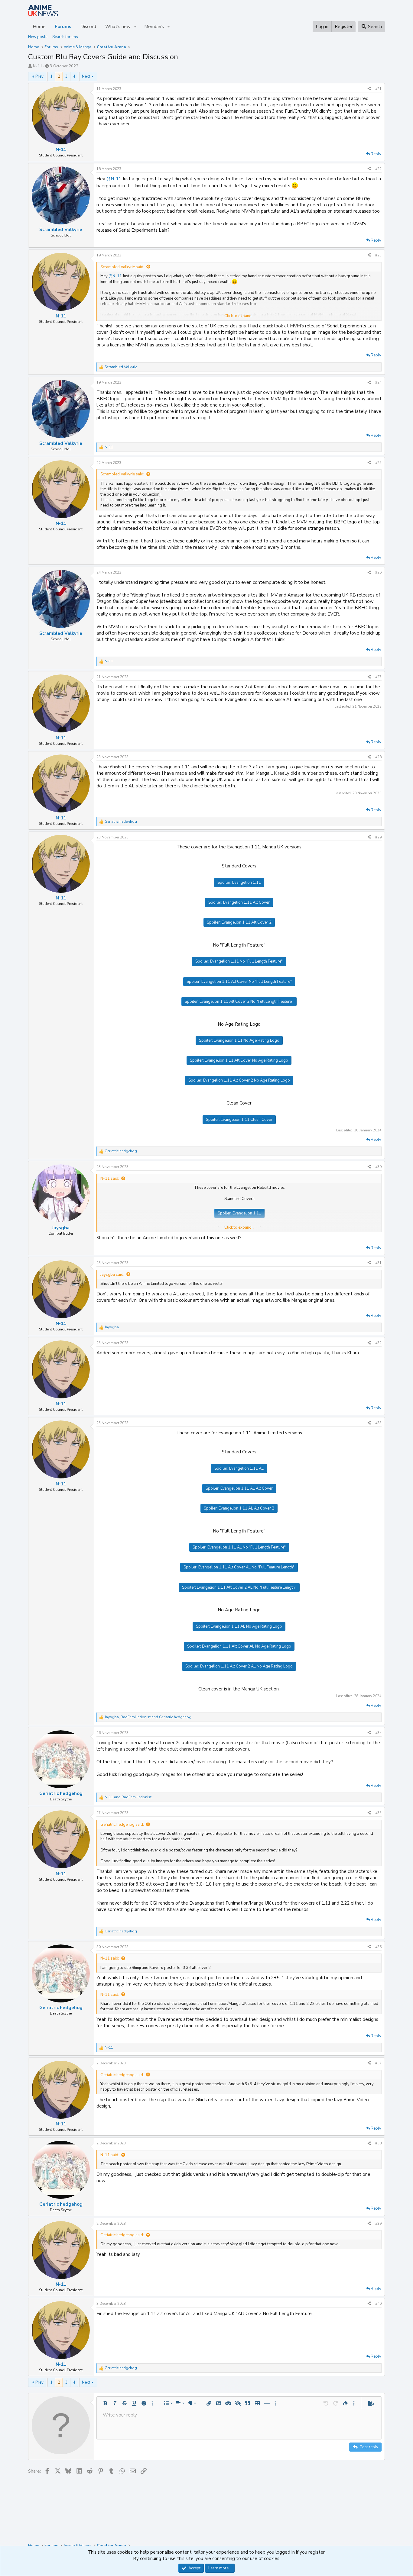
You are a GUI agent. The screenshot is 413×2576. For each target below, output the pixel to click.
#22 (378, 169)
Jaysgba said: (112, 1275)
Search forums (65, 37)
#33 (378, 1423)
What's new (118, 27)
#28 (378, 757)
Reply (376, 154)
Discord (88, 27)
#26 (378, 572)
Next (86, 76)
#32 (378, 1343)
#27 (378, 677)
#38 (378, 2143)
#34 (378, 1733)
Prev (39, 76)
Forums (63, 27)
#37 (378, 2063)
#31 (378, 1263)
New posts (38, 37)
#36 (378, 1947)
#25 (378, 463)
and (128, 1797)
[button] (135, 27)
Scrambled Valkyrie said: (122, 267)
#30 (378, 1167)
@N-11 (114, 179)
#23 (378, 255)
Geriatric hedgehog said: (122, 1825)
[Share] (369, 89)
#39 (378, 2224)
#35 (378, 1813)
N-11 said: (110, 1179)
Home (39, 27)
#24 (378, 382)
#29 (378, 837)
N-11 (38, 66)
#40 (378, 2304)
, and (148, 1717)
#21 (378, 89)
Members (154, 27)
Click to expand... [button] (239, 316)
